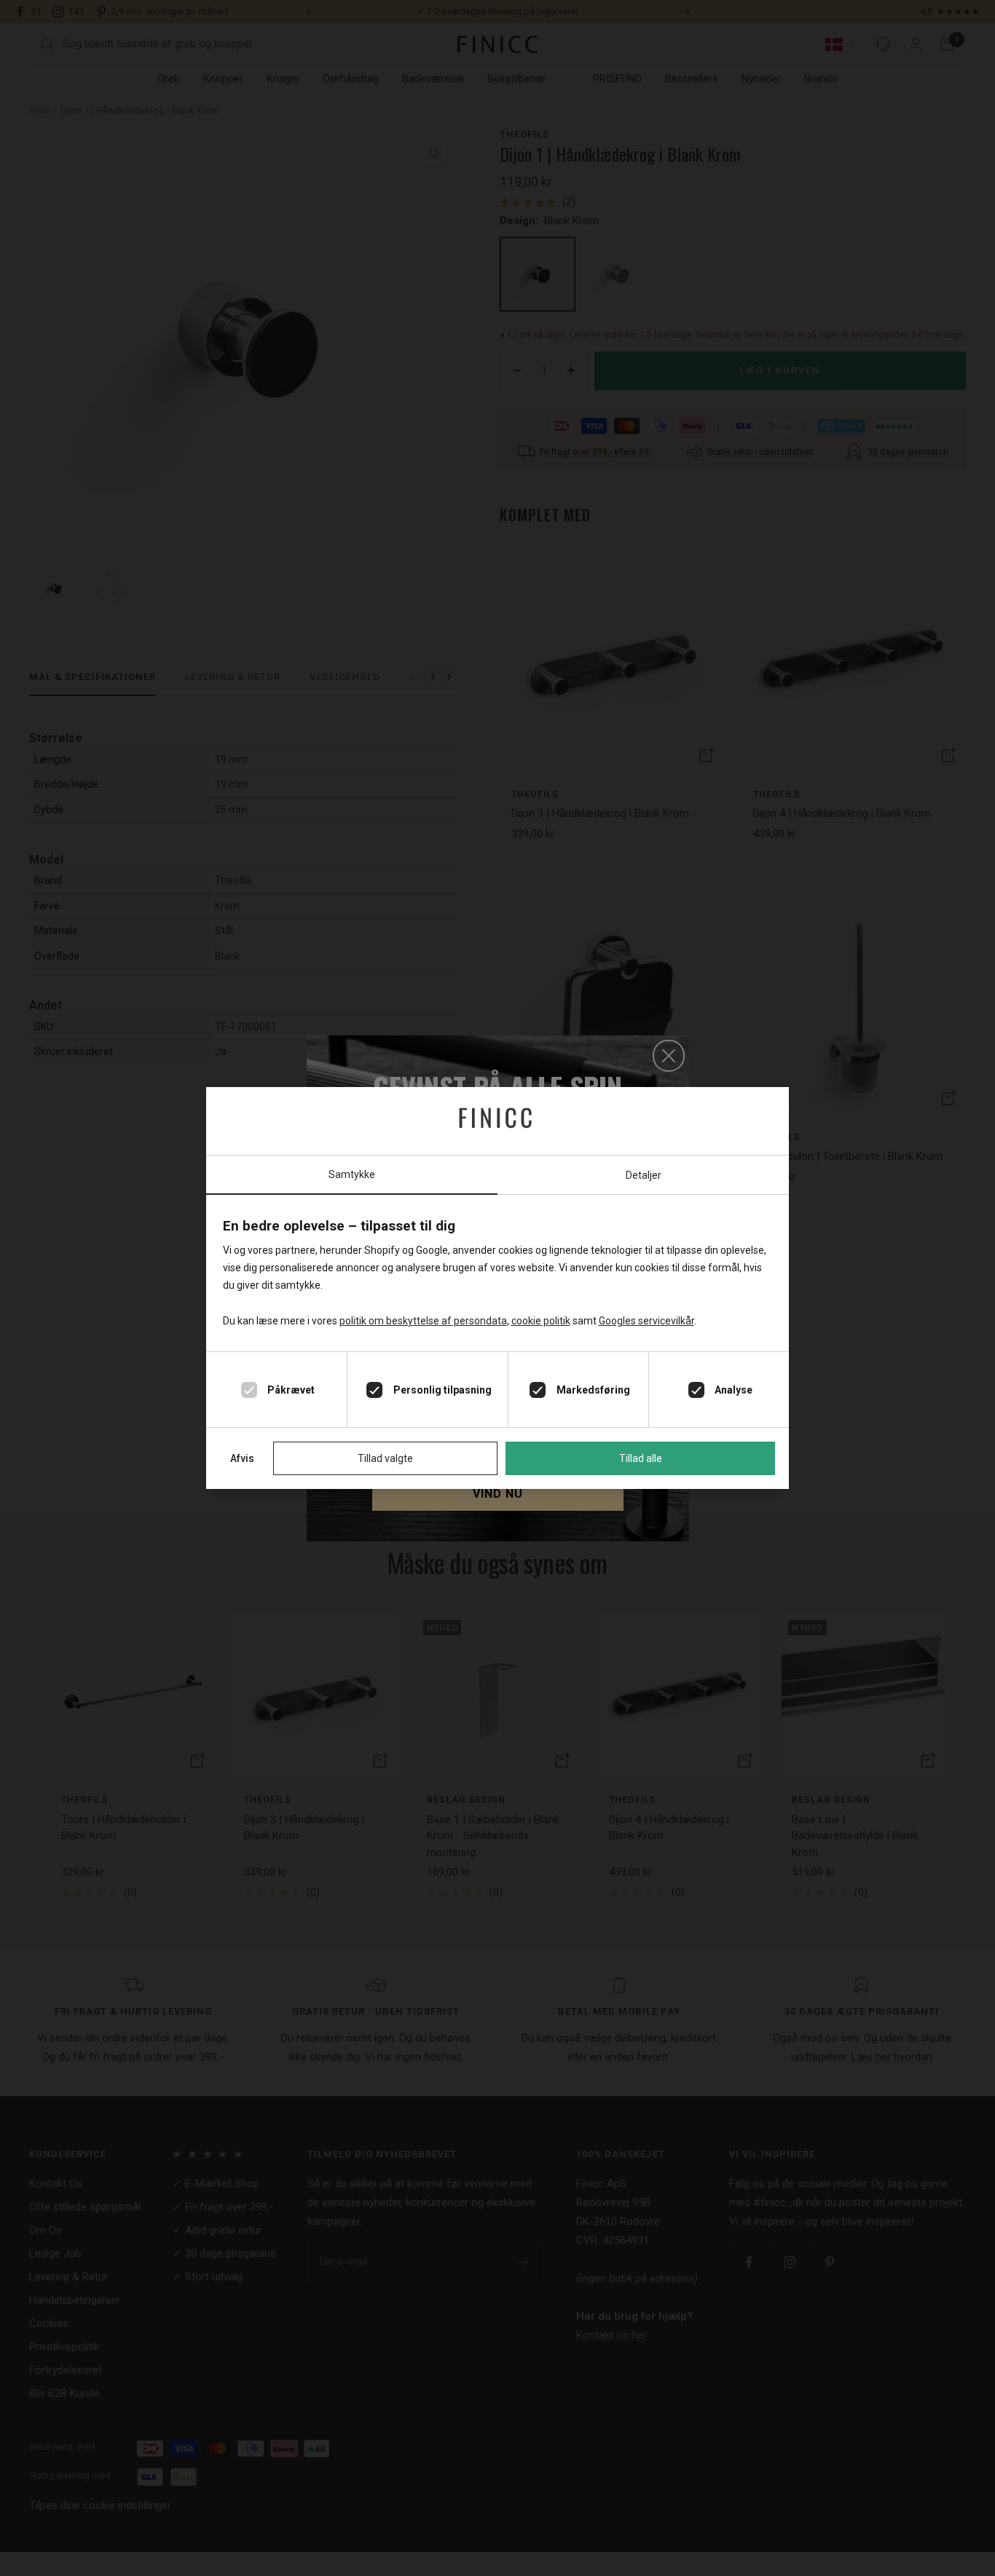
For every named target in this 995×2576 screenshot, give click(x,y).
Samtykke (352, 1174)
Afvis (242, 1458)
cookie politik (541, 1321)
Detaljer (644, 1175)
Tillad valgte (385, 1458)
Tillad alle (641, 1458)
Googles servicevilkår (646, 1321)
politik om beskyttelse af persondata (423, 1321)
